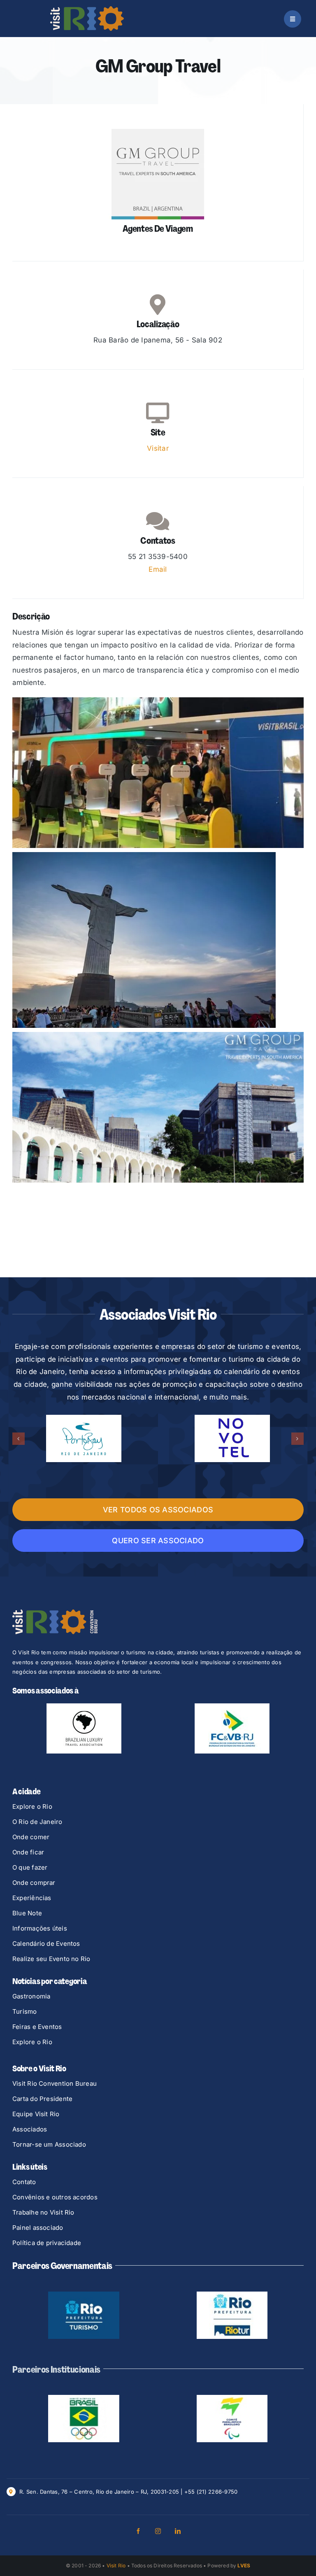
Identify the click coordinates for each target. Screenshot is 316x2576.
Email (158, 569)
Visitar (158, 448)
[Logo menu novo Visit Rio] (87, 9)
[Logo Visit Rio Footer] (55, 1613)
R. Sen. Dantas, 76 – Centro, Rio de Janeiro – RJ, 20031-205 (99, 2492)
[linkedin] (178, 2531)
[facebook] (138, 2531)
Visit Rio (116, 2566)
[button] (19, 1439)
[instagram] (158, 2531)
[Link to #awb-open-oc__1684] (293, 19)
